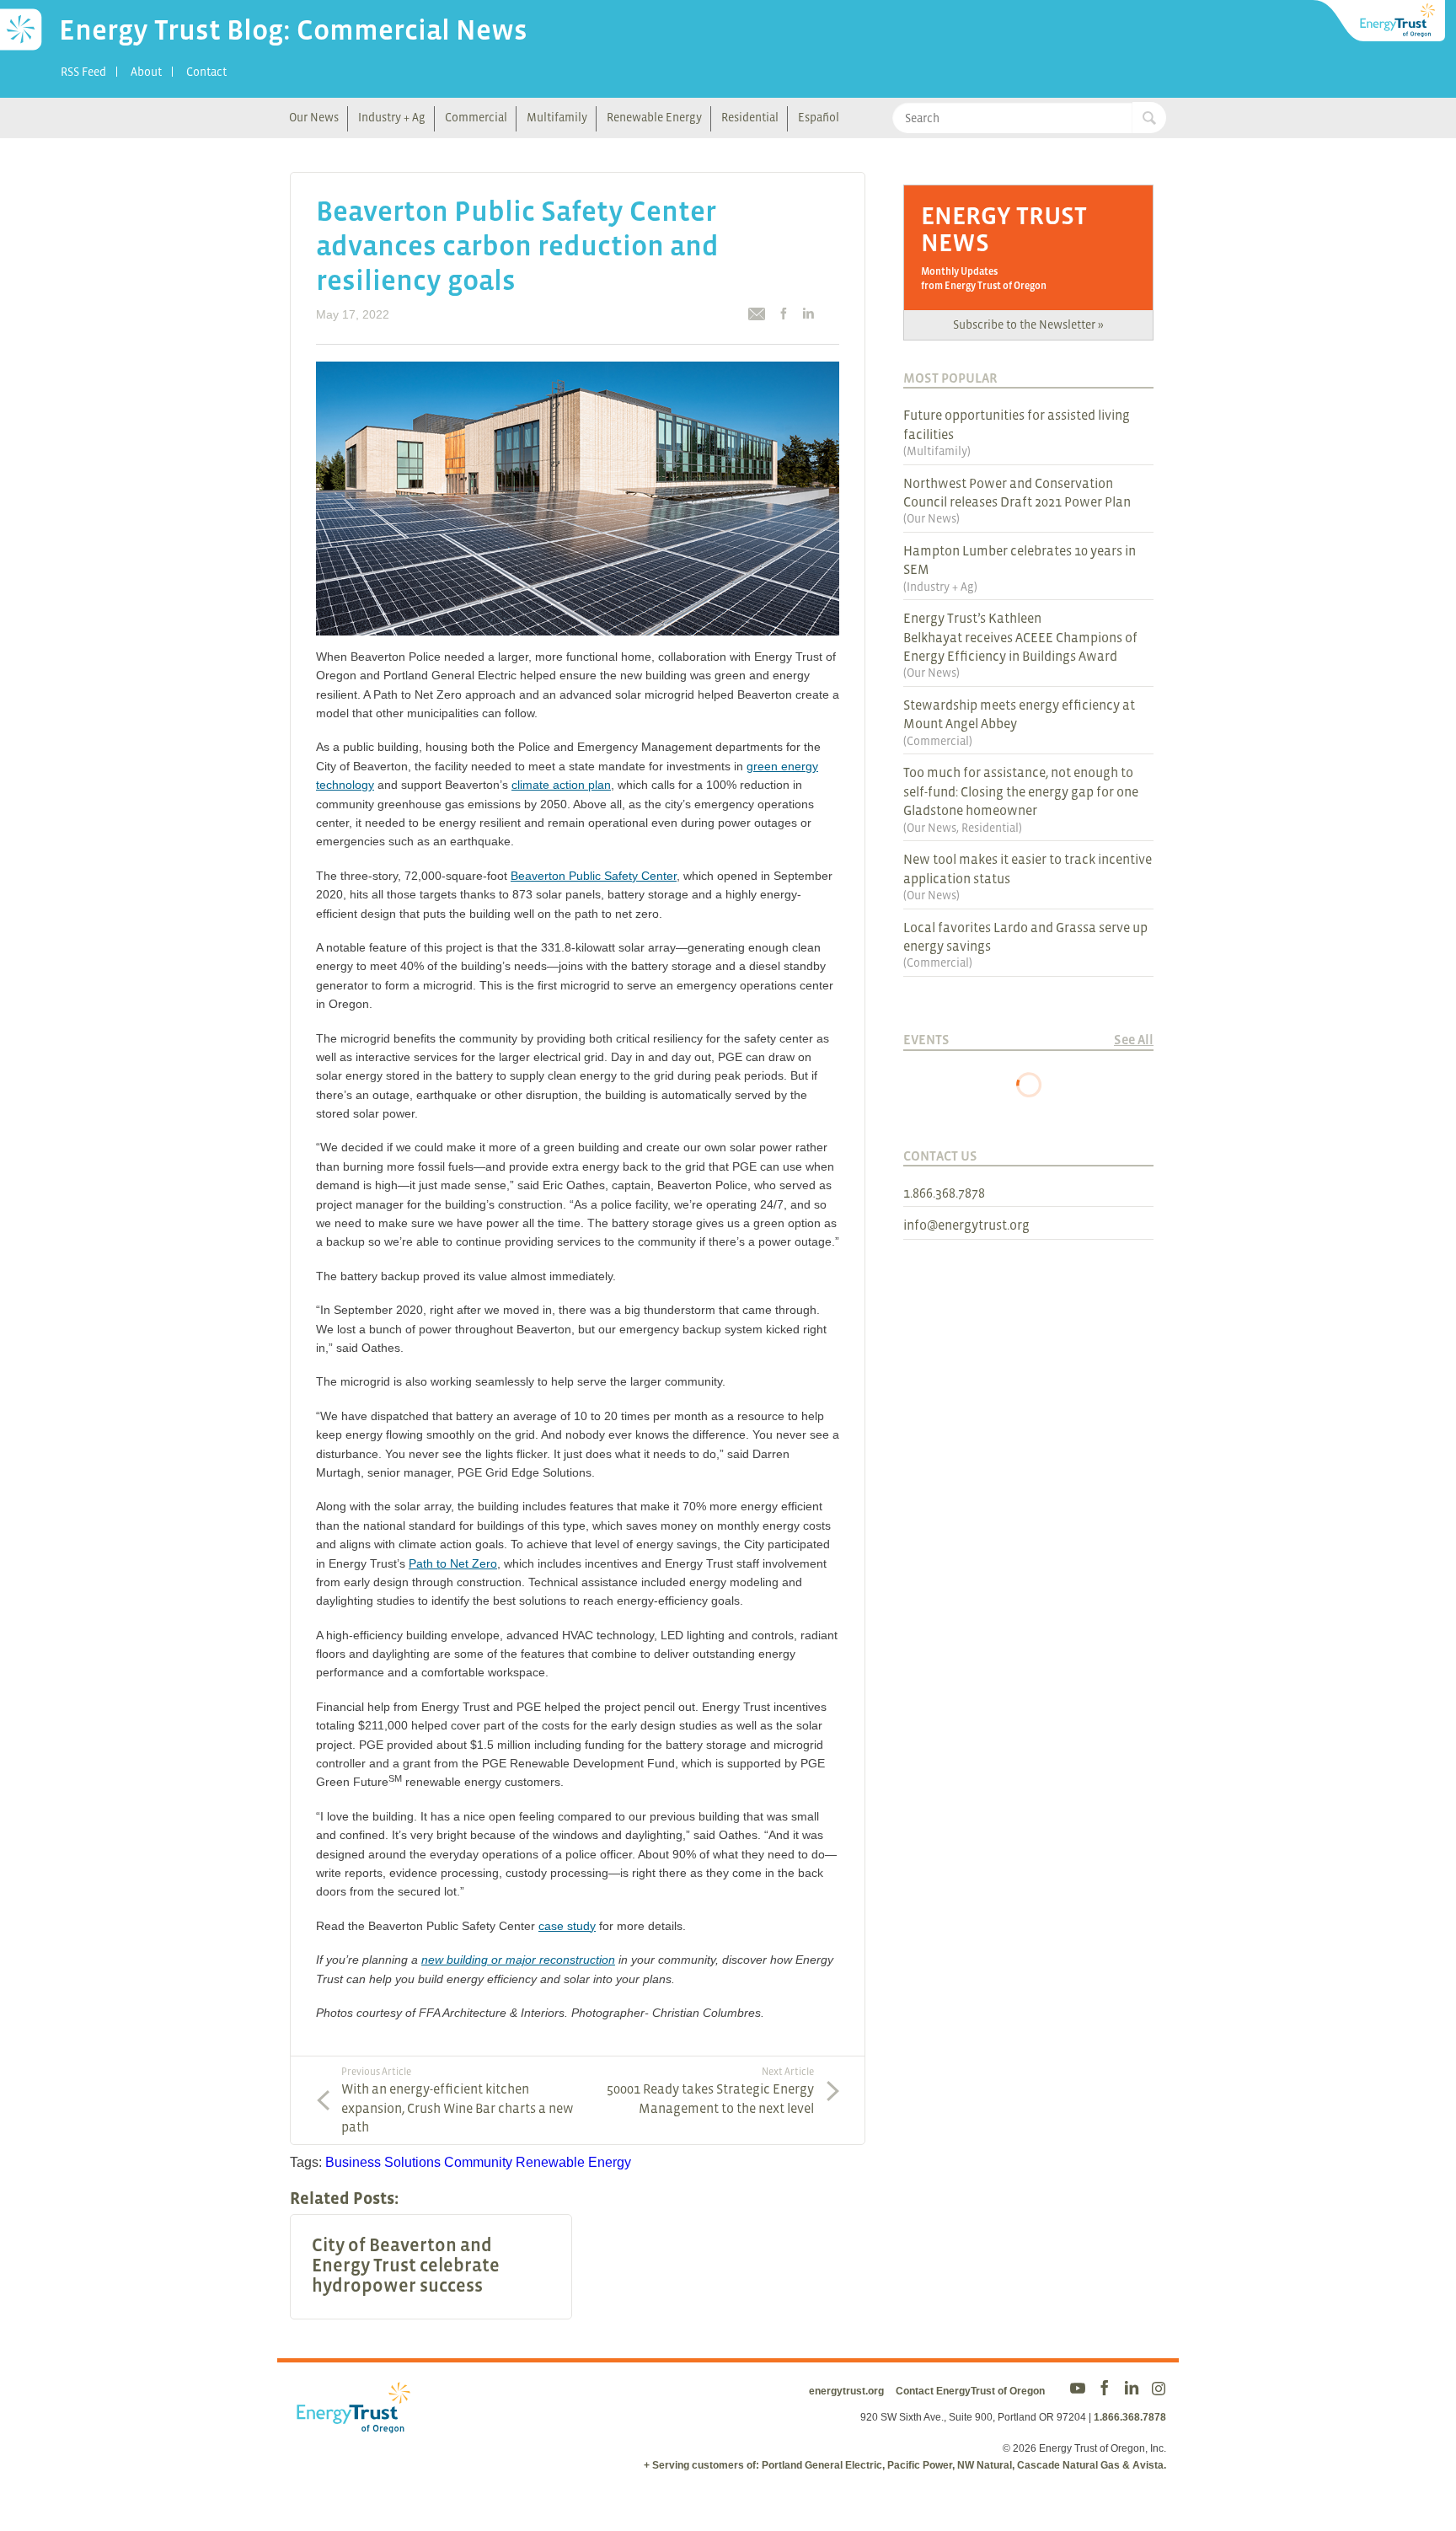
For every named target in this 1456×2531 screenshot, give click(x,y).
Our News (314, 117)
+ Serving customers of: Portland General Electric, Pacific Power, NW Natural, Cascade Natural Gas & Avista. (905, 2465)
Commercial (476, 117)
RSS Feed (83, 72)
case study (567, 1926)
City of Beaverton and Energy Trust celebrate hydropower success (406, 2266)
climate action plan (561, 785)
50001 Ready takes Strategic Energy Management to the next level (710, 2090)
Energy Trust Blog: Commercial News (293, 29)
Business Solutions (383, 2162)
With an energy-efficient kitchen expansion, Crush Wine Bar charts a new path (458, 2100)
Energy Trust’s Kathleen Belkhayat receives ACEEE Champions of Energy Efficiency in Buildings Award (1020, 637)
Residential (750, 117)
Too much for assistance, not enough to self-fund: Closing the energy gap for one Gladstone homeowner (1021, 791)
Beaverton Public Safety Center (594, 876)
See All (1134, 1039)
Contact (206, 72)
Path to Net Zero (453, 1563)
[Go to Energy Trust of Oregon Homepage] (1380, 21)
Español (819, 117)
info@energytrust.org (966, 1225)
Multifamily (557, 117)
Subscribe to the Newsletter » (1028, 324)
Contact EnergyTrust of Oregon (970, 2391)
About (146, 72)
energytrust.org (846, 2391)
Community (478, 2162)
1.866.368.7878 (944, 1193)
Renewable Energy (654, 117)
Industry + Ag (392, 117)
